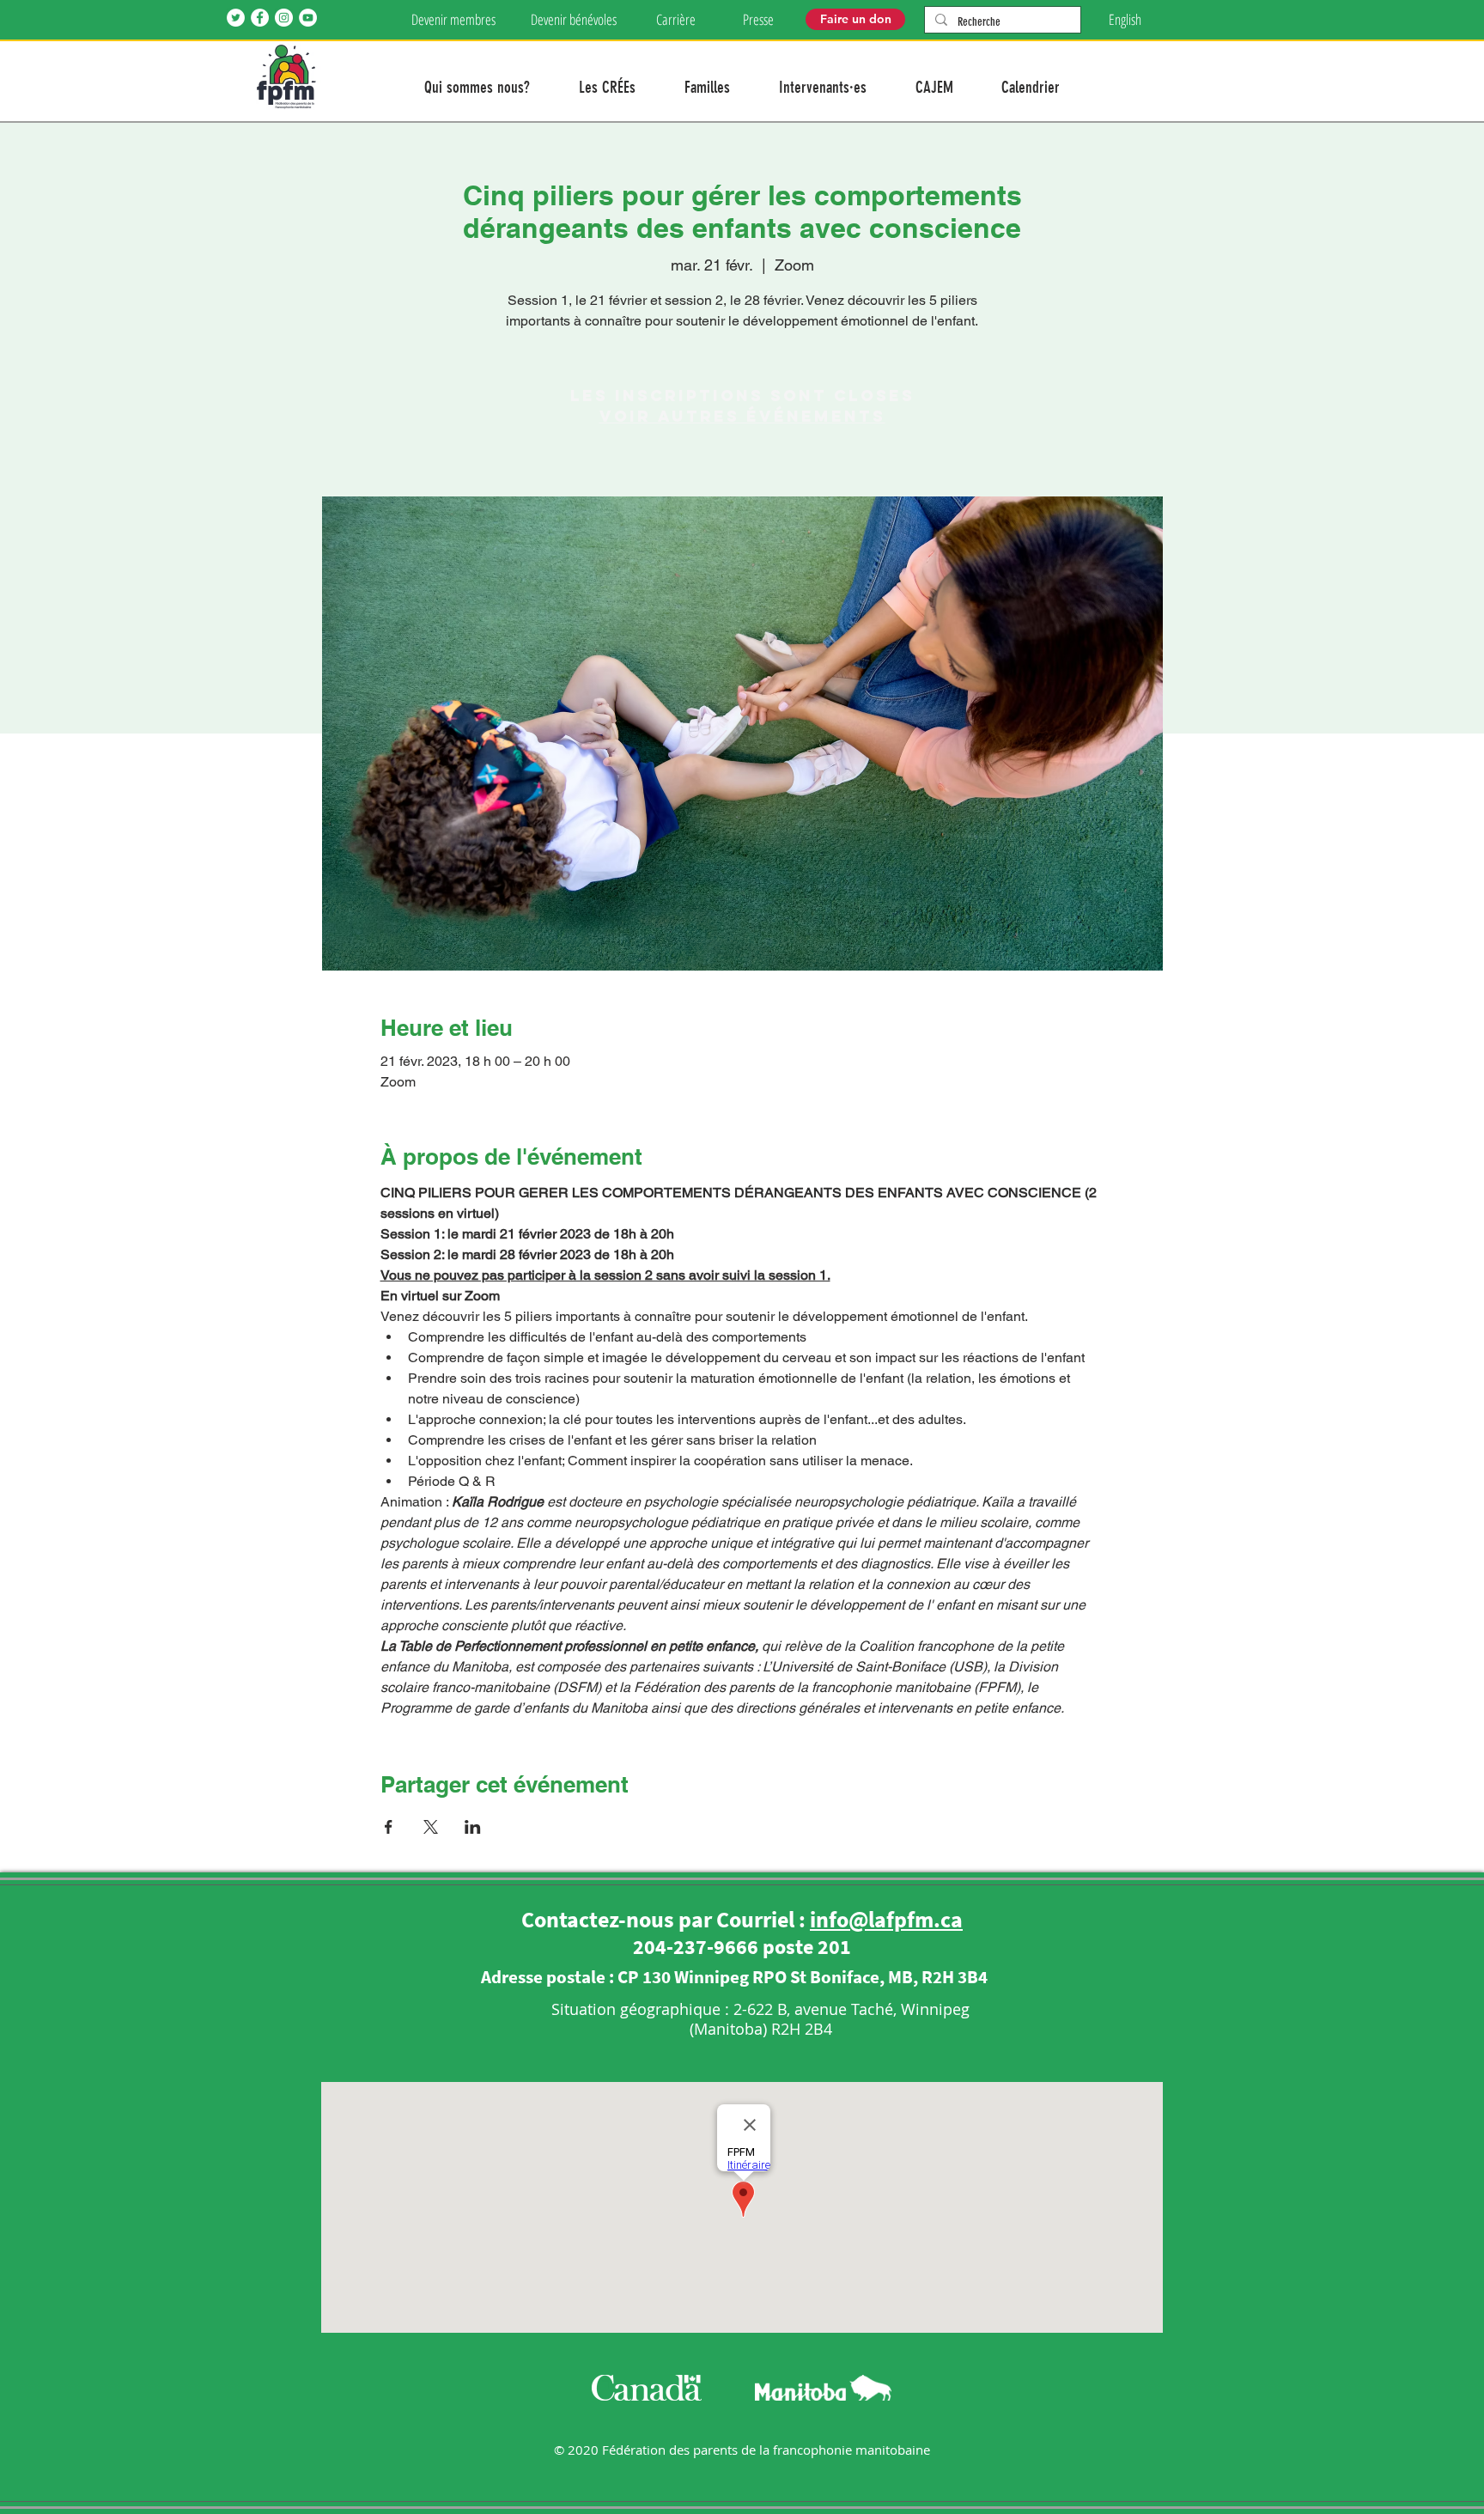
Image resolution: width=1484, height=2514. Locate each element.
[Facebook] (260, 18)
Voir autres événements (742, 416)
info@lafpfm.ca (886, 1919)
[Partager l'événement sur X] (431, 1827)
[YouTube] (308, 18)
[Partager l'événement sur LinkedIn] (473, 1827)
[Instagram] (284, 18)
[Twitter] (236, 18)
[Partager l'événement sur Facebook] (389, 1827)
